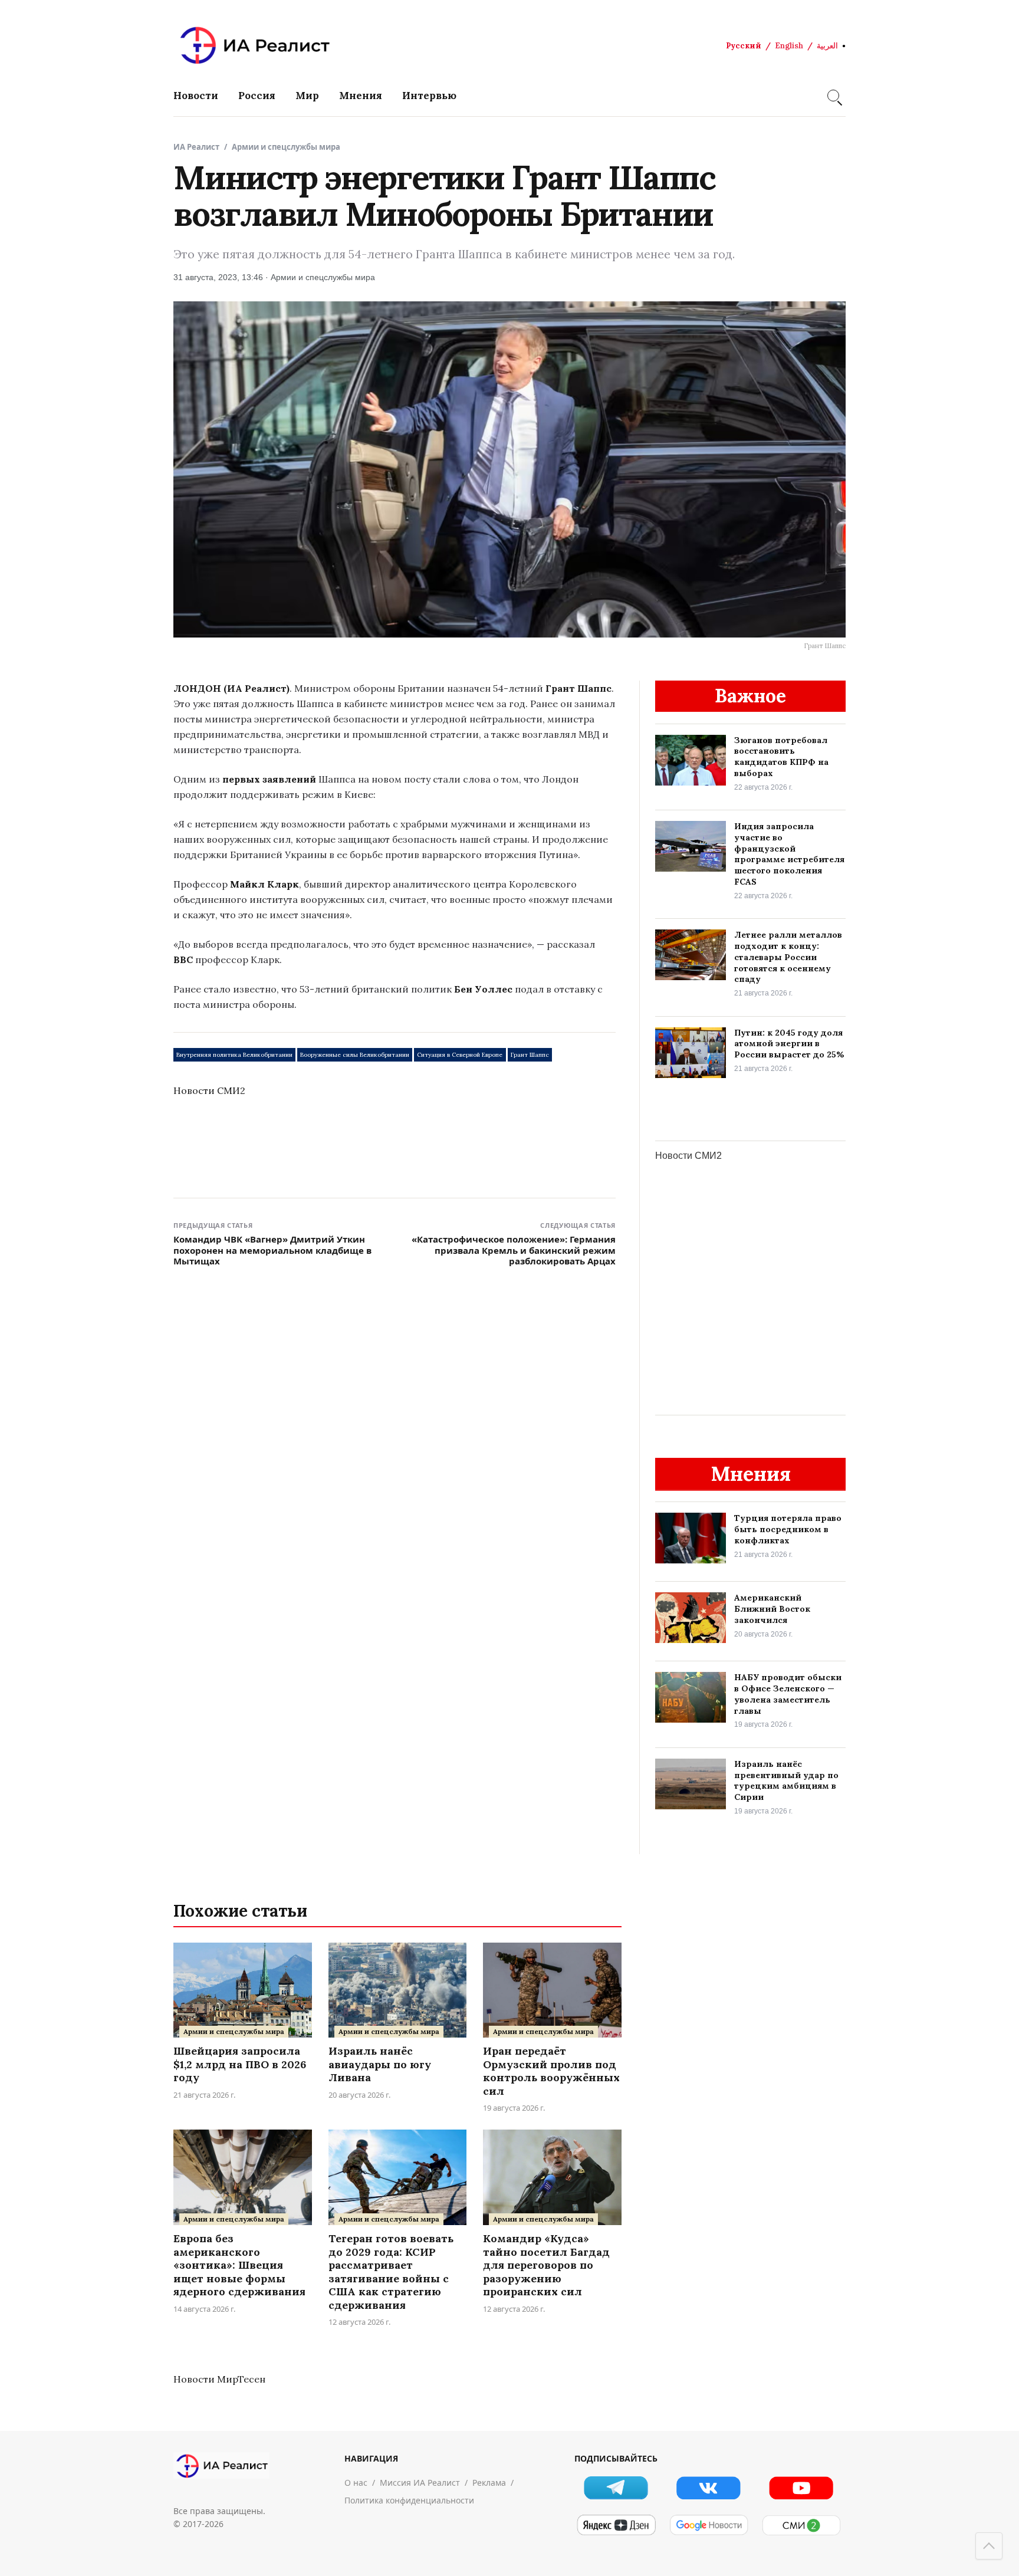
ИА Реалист (196, 147)
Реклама (489, 2483)
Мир (307, 96)
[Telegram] (616, 2488)
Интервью (429, 96)
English (789, 46)
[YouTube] (801, 2488)
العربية (827, 46)
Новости (196, 96)
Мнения (361, 96)
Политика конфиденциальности (409, 2500)
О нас (356, 2483)
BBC (183, 960)
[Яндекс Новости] (616, 2525)
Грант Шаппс (530, 1055)
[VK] (709, 2488)
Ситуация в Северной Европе (460, 1055)
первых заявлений (269, 779)
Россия (257, 96)
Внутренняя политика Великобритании (234, 1055)
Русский (744, 46)
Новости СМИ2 (209, 1090)
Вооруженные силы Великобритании (355, 1055)
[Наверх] (989, 2546)
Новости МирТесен (219, 2379)
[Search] (833, 96)
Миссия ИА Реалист (420, 2483)
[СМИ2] (801, 2525)
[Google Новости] (709, 2525)
